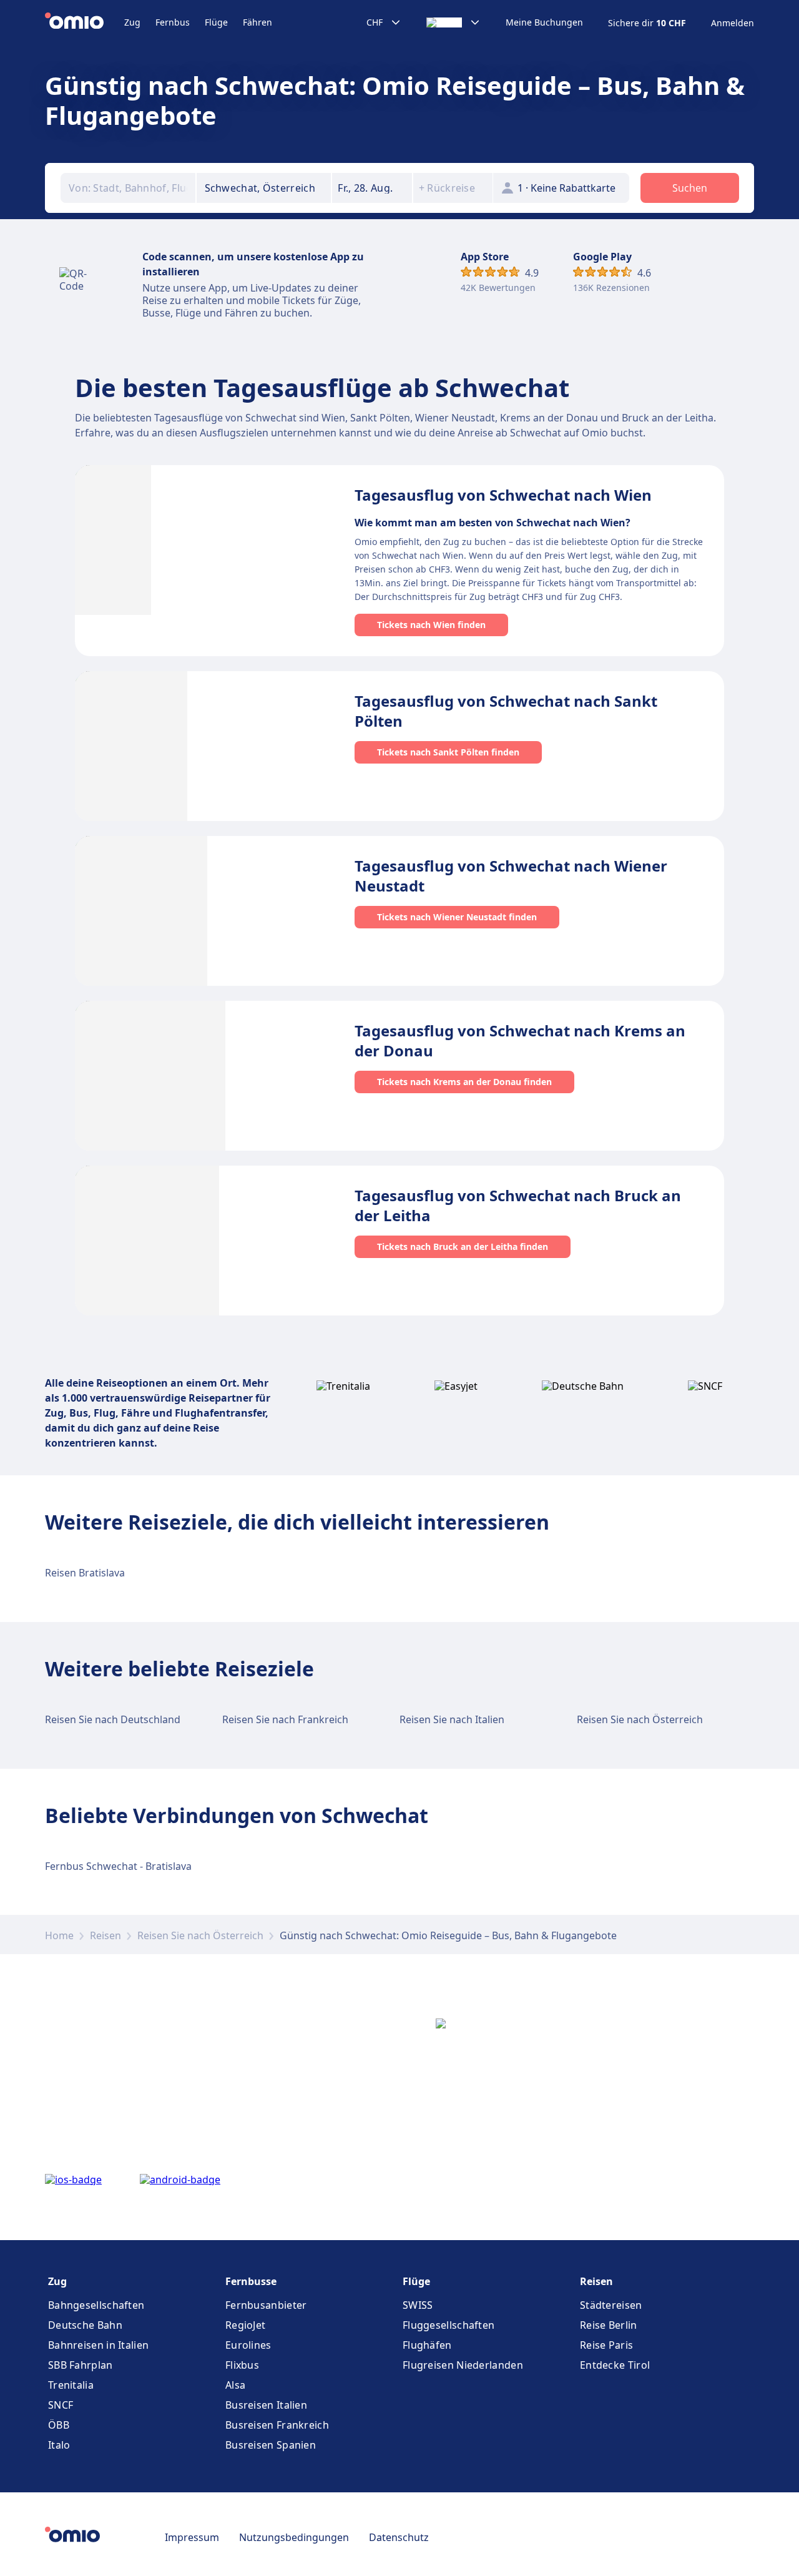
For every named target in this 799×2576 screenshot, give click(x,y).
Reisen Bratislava (85, 1573)
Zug (132, 22)
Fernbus (173, 22)
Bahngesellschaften (96, 2305)
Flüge (216, 22)
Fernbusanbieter (266, 2305)
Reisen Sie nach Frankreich (285, 1719)
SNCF (61, 2405)
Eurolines (248, 2345)
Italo (59, 2445)
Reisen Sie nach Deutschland (113, 1719)
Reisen (105, 1935)
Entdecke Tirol (615, 2365)
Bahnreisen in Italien (98, 2345)
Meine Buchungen (544, 22)
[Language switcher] (453, 22)
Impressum (192, 2537)
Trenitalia (71, 2385)
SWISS (418, 2305)
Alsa (235, 2385)
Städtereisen (611, 2305)
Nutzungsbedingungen (294, 2537)
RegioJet (245, 2325)
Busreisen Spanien (271, 2445)
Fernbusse (251, 2281)
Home (59, 1935)
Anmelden (733, 23)
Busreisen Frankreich (277, 2425)
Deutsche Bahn (85, 2325)
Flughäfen (427, 2345)
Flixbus (242, 2365)
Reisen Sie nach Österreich (640, 1719)
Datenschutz (399, 2537)
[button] (372, 188)
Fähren (257, 22)
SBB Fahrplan (81, 2365)
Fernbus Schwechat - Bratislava (118, 1866)
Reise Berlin (609, 2325)
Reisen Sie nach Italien (452, 1719)
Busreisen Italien (266, 2405)
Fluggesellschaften (449, 2325)
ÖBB (59, 2425)
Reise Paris (606, 2345)
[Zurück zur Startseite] (85, 22)
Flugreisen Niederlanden (463, 2365)
